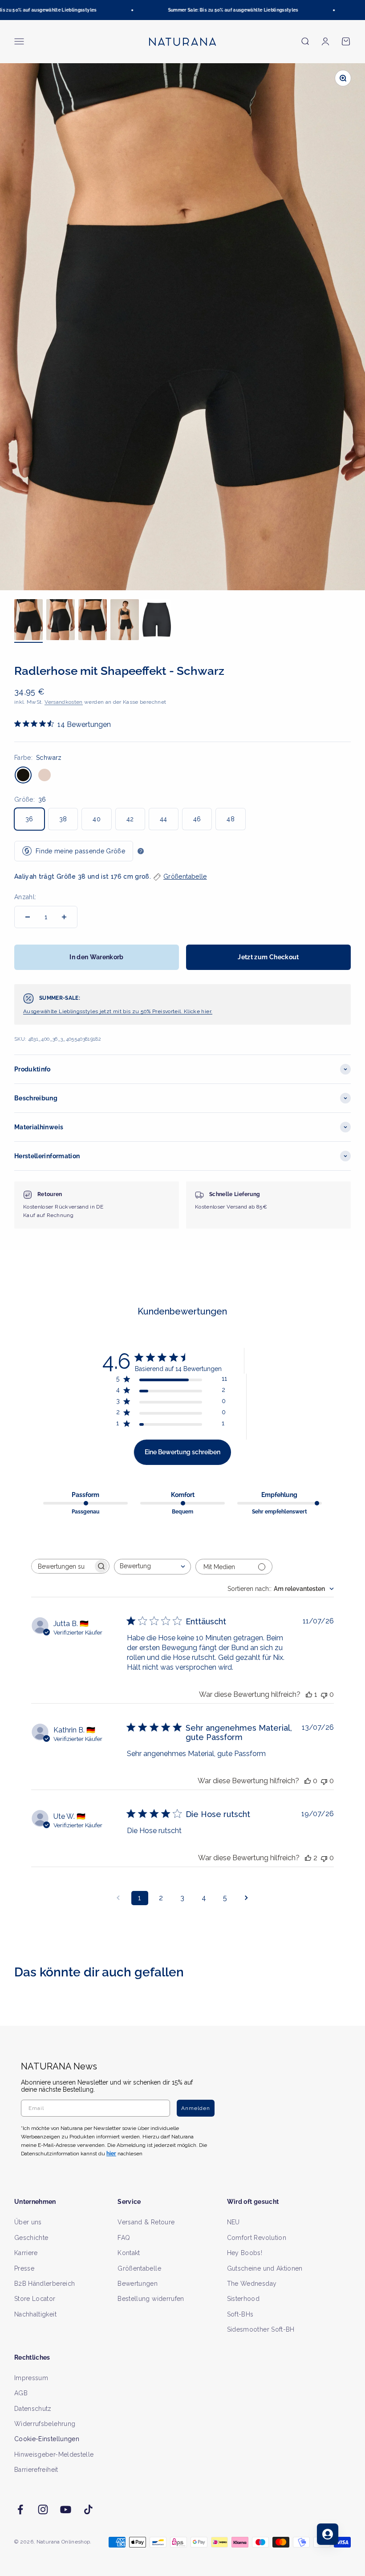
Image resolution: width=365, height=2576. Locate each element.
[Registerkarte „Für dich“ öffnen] (328, 2534)
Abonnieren (270, 1317)
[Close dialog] (346, 1194)
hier (288, 1374)
